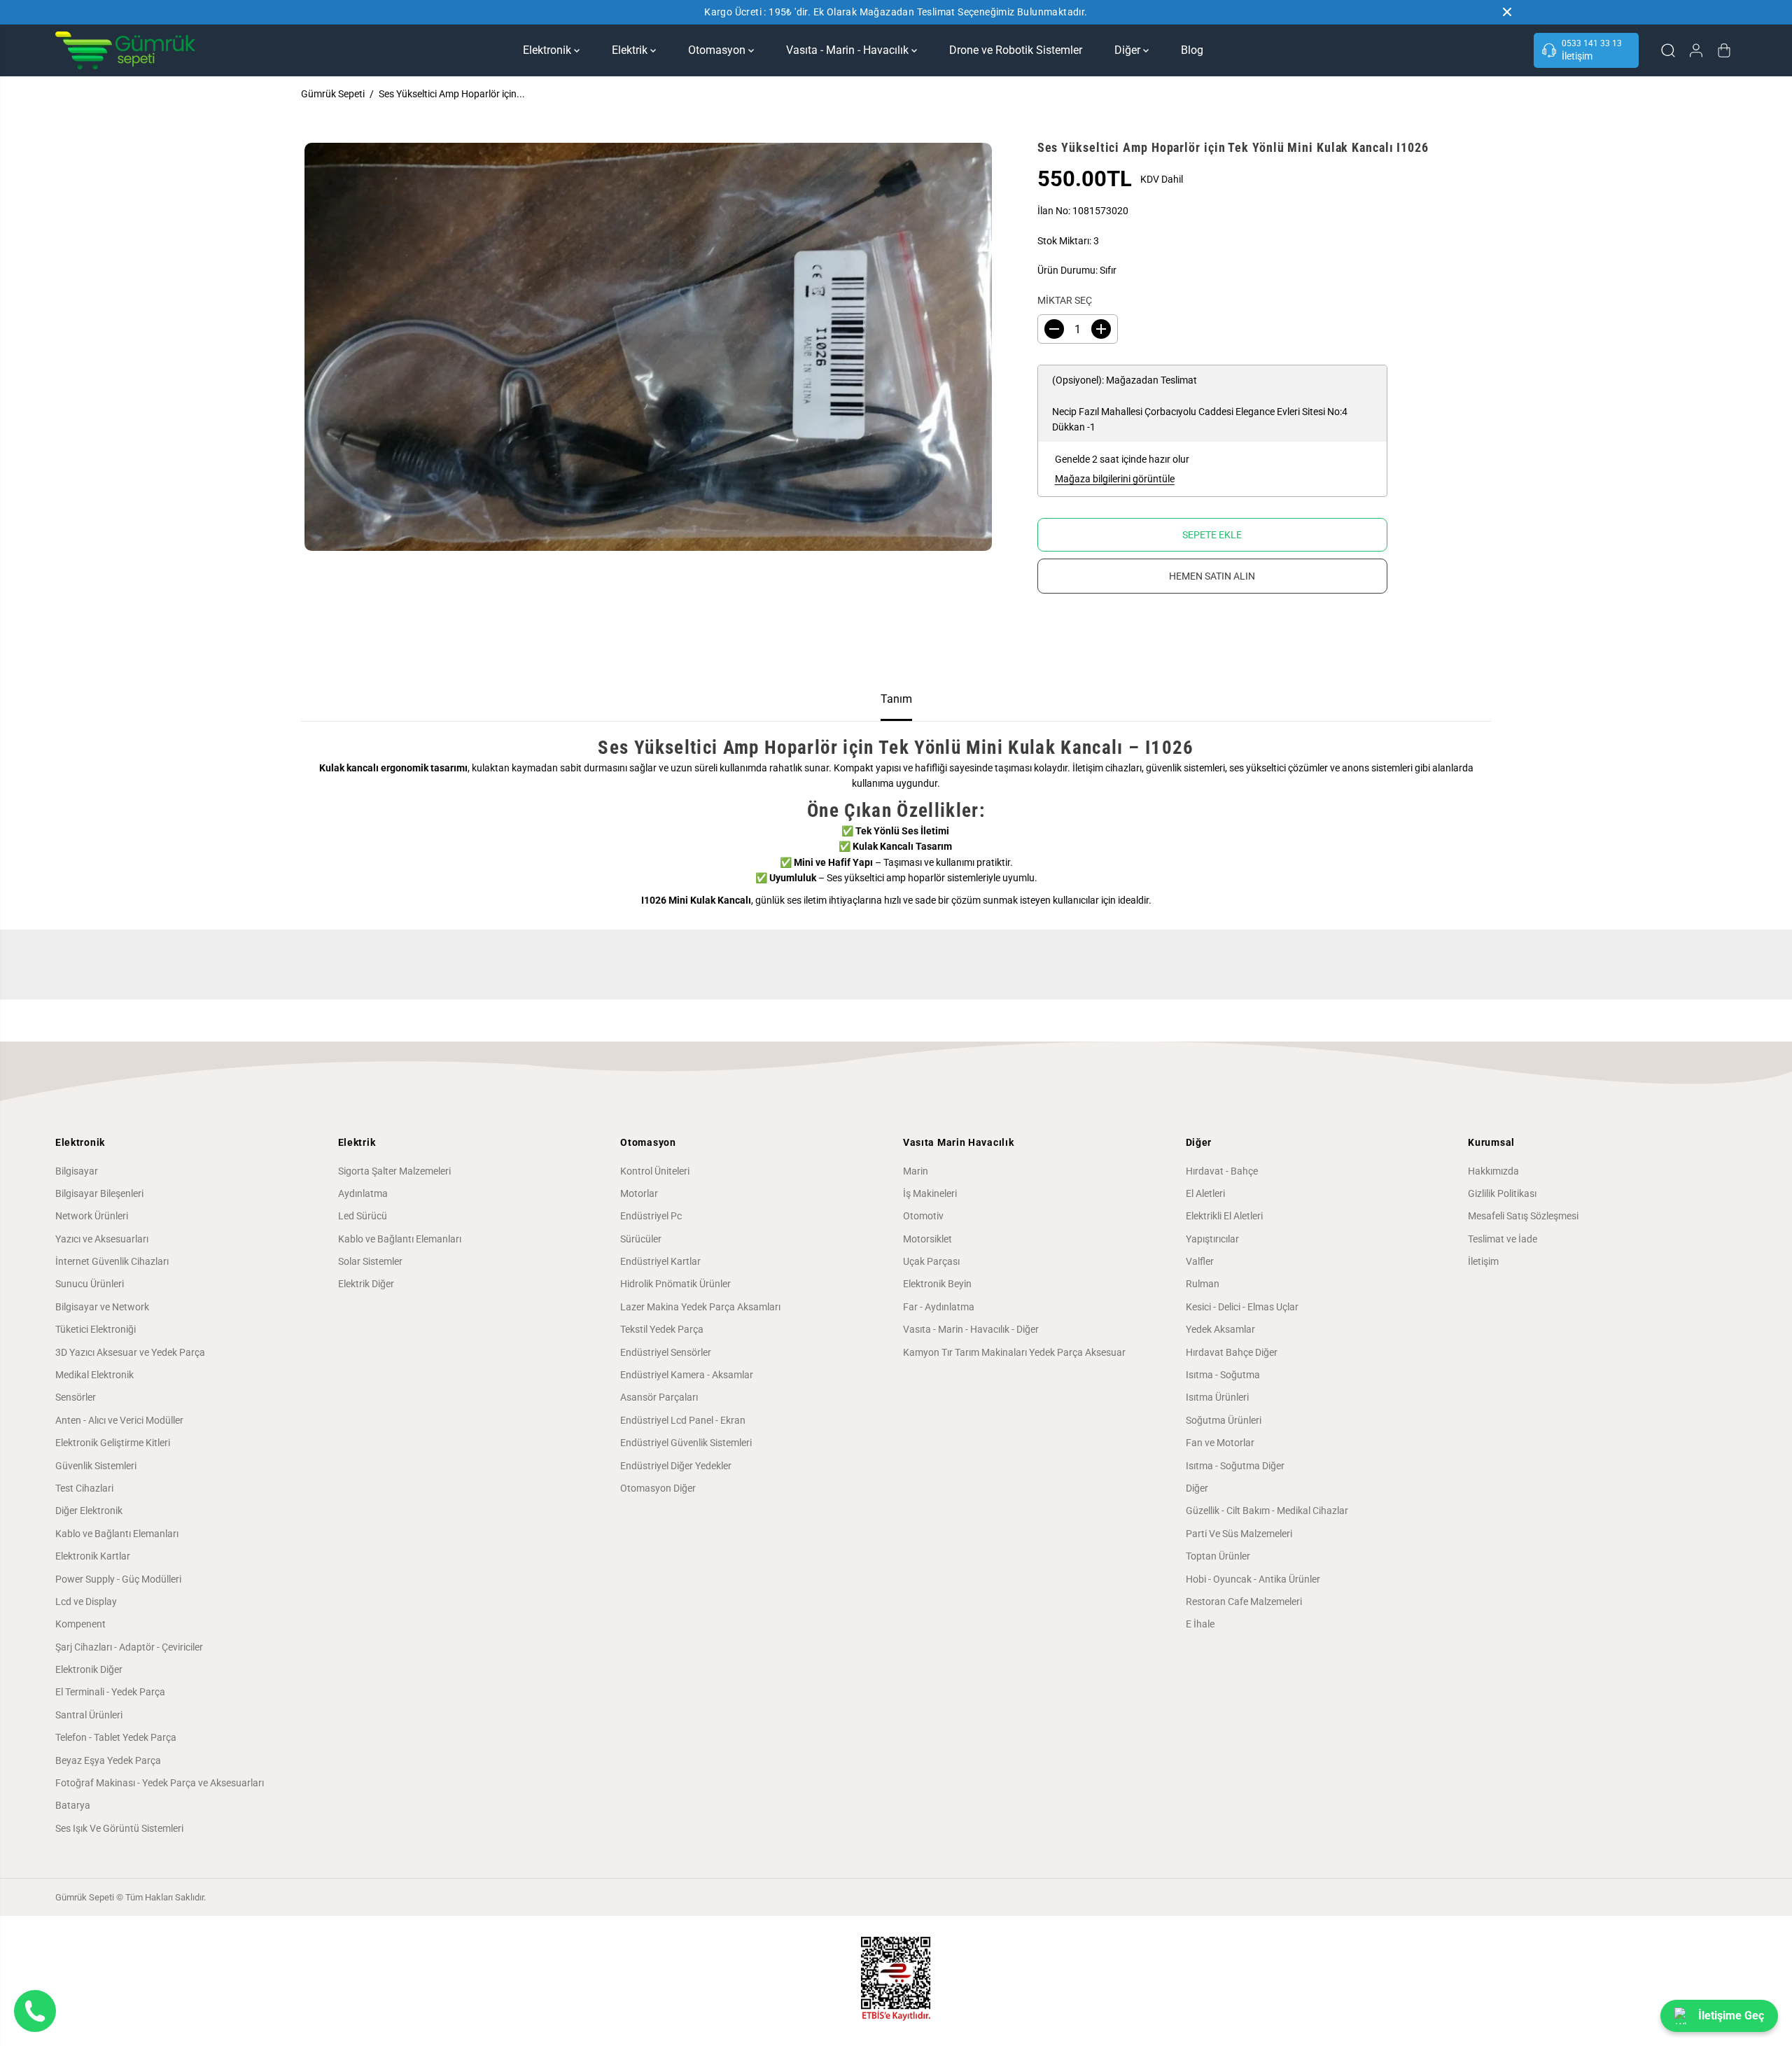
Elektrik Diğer (366, 1284)
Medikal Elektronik (94, 1375)
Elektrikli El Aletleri (1224, 1216)
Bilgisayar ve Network (102, 1307)
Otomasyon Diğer (658, 1488)
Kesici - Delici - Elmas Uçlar (1242, 1307)
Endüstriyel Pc (651, 1216)
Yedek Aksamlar (1220, 1329)
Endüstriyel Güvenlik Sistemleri (686, 1443)
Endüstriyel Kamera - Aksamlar (687, 1375)
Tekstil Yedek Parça (662, 1329)
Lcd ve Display (86, 1602)
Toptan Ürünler (1218, 1556)
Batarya (73, 1805)
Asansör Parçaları (659, 1397)
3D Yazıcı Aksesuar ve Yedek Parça (130, 1352)
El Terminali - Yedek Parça (110, 1692)
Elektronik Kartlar (93, 1556)
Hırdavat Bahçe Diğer (1232, 1352)
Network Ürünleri (92, 1216)
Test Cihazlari (84, 1488)
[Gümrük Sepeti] (125, 50)
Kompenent (80, 1624)
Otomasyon (718, 50)
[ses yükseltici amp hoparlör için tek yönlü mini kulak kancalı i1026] (648, 347)
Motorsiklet (927, 1239)
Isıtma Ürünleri (1217, 1397)
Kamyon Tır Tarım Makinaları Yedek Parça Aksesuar (1014, 1352)
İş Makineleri (930, 1193)
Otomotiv (923, 1216)
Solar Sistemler (370, 1261)
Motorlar (639, 1193)
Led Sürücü (363, 1216)
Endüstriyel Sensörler (666, 1352)
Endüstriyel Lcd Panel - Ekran (683, 1420)
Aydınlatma (363, 1193)
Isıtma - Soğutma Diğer (1235, 1466)
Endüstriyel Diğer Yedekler (676, 1466)
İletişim (1483, 1261)
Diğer (1129, 50)
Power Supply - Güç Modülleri (118, 1579)
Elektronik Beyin (937, 1284)
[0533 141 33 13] (1586, 50)
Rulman (1203, 1284)
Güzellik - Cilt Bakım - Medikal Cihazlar (1267, 1511)
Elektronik (548, 50)
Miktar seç (1065, 300)
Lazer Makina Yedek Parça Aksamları (700, 1307)
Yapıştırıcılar (1212, 1239)
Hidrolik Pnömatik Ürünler (675, 1284)
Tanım (896, 699)
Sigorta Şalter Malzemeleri (394, 1171)
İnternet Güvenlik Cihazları (112, 1261)
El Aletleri (1205, 1193)
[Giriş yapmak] (1696, 50)
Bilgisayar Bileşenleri (99, 1193)
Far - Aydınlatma (939, 1307)
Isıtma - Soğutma (1223, 1375)
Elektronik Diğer (89, 1669)
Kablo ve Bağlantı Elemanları (117, 1534)
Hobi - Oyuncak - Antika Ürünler (1253, 1579)
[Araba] (1724, 50)
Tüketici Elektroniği (96, 1329)
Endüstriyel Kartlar (660, 1261)
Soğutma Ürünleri (1224, 1420)
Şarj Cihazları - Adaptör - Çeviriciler (129, 1647)
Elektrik (631, 50)
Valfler (1200, 1261)
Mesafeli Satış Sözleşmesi (1523, 1216)
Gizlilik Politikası (1502, 1193)
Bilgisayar (77, 1171)
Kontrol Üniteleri (655, 1171)
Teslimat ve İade (1503, 1239)
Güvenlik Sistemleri (96, 1466)
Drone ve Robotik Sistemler (1016, 50)
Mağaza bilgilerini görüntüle (1115, 479)
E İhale (1200, 1624)
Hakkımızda (1493, 1171)
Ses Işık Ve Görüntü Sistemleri (119, 1828)
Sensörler (76, 1397)
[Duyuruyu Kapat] (1507, 12)
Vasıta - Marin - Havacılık (849, 50)
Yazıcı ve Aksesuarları (102, 1239)
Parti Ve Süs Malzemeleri (1239, 1534)
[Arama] (1668, 50)
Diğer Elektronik (89, 1511)
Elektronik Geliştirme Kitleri (113, 1443)
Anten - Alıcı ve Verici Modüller (119, 1420)
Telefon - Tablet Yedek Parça (116, 1737)
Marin (916, 1171)
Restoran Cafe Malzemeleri (1244, 1602)
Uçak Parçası (931, 1261)
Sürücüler (641, 1239)
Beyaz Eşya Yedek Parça (108, 1760)
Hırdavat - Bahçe (1222, 1171)
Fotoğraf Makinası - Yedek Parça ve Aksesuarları (160, 1783)
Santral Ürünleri (89, 1715)
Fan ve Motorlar (1220, 1443)
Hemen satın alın (1212, 576)
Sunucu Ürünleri (90, 1284)
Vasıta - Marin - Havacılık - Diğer (971, 1329)
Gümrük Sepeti (333, 94)
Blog (1192, 50)
